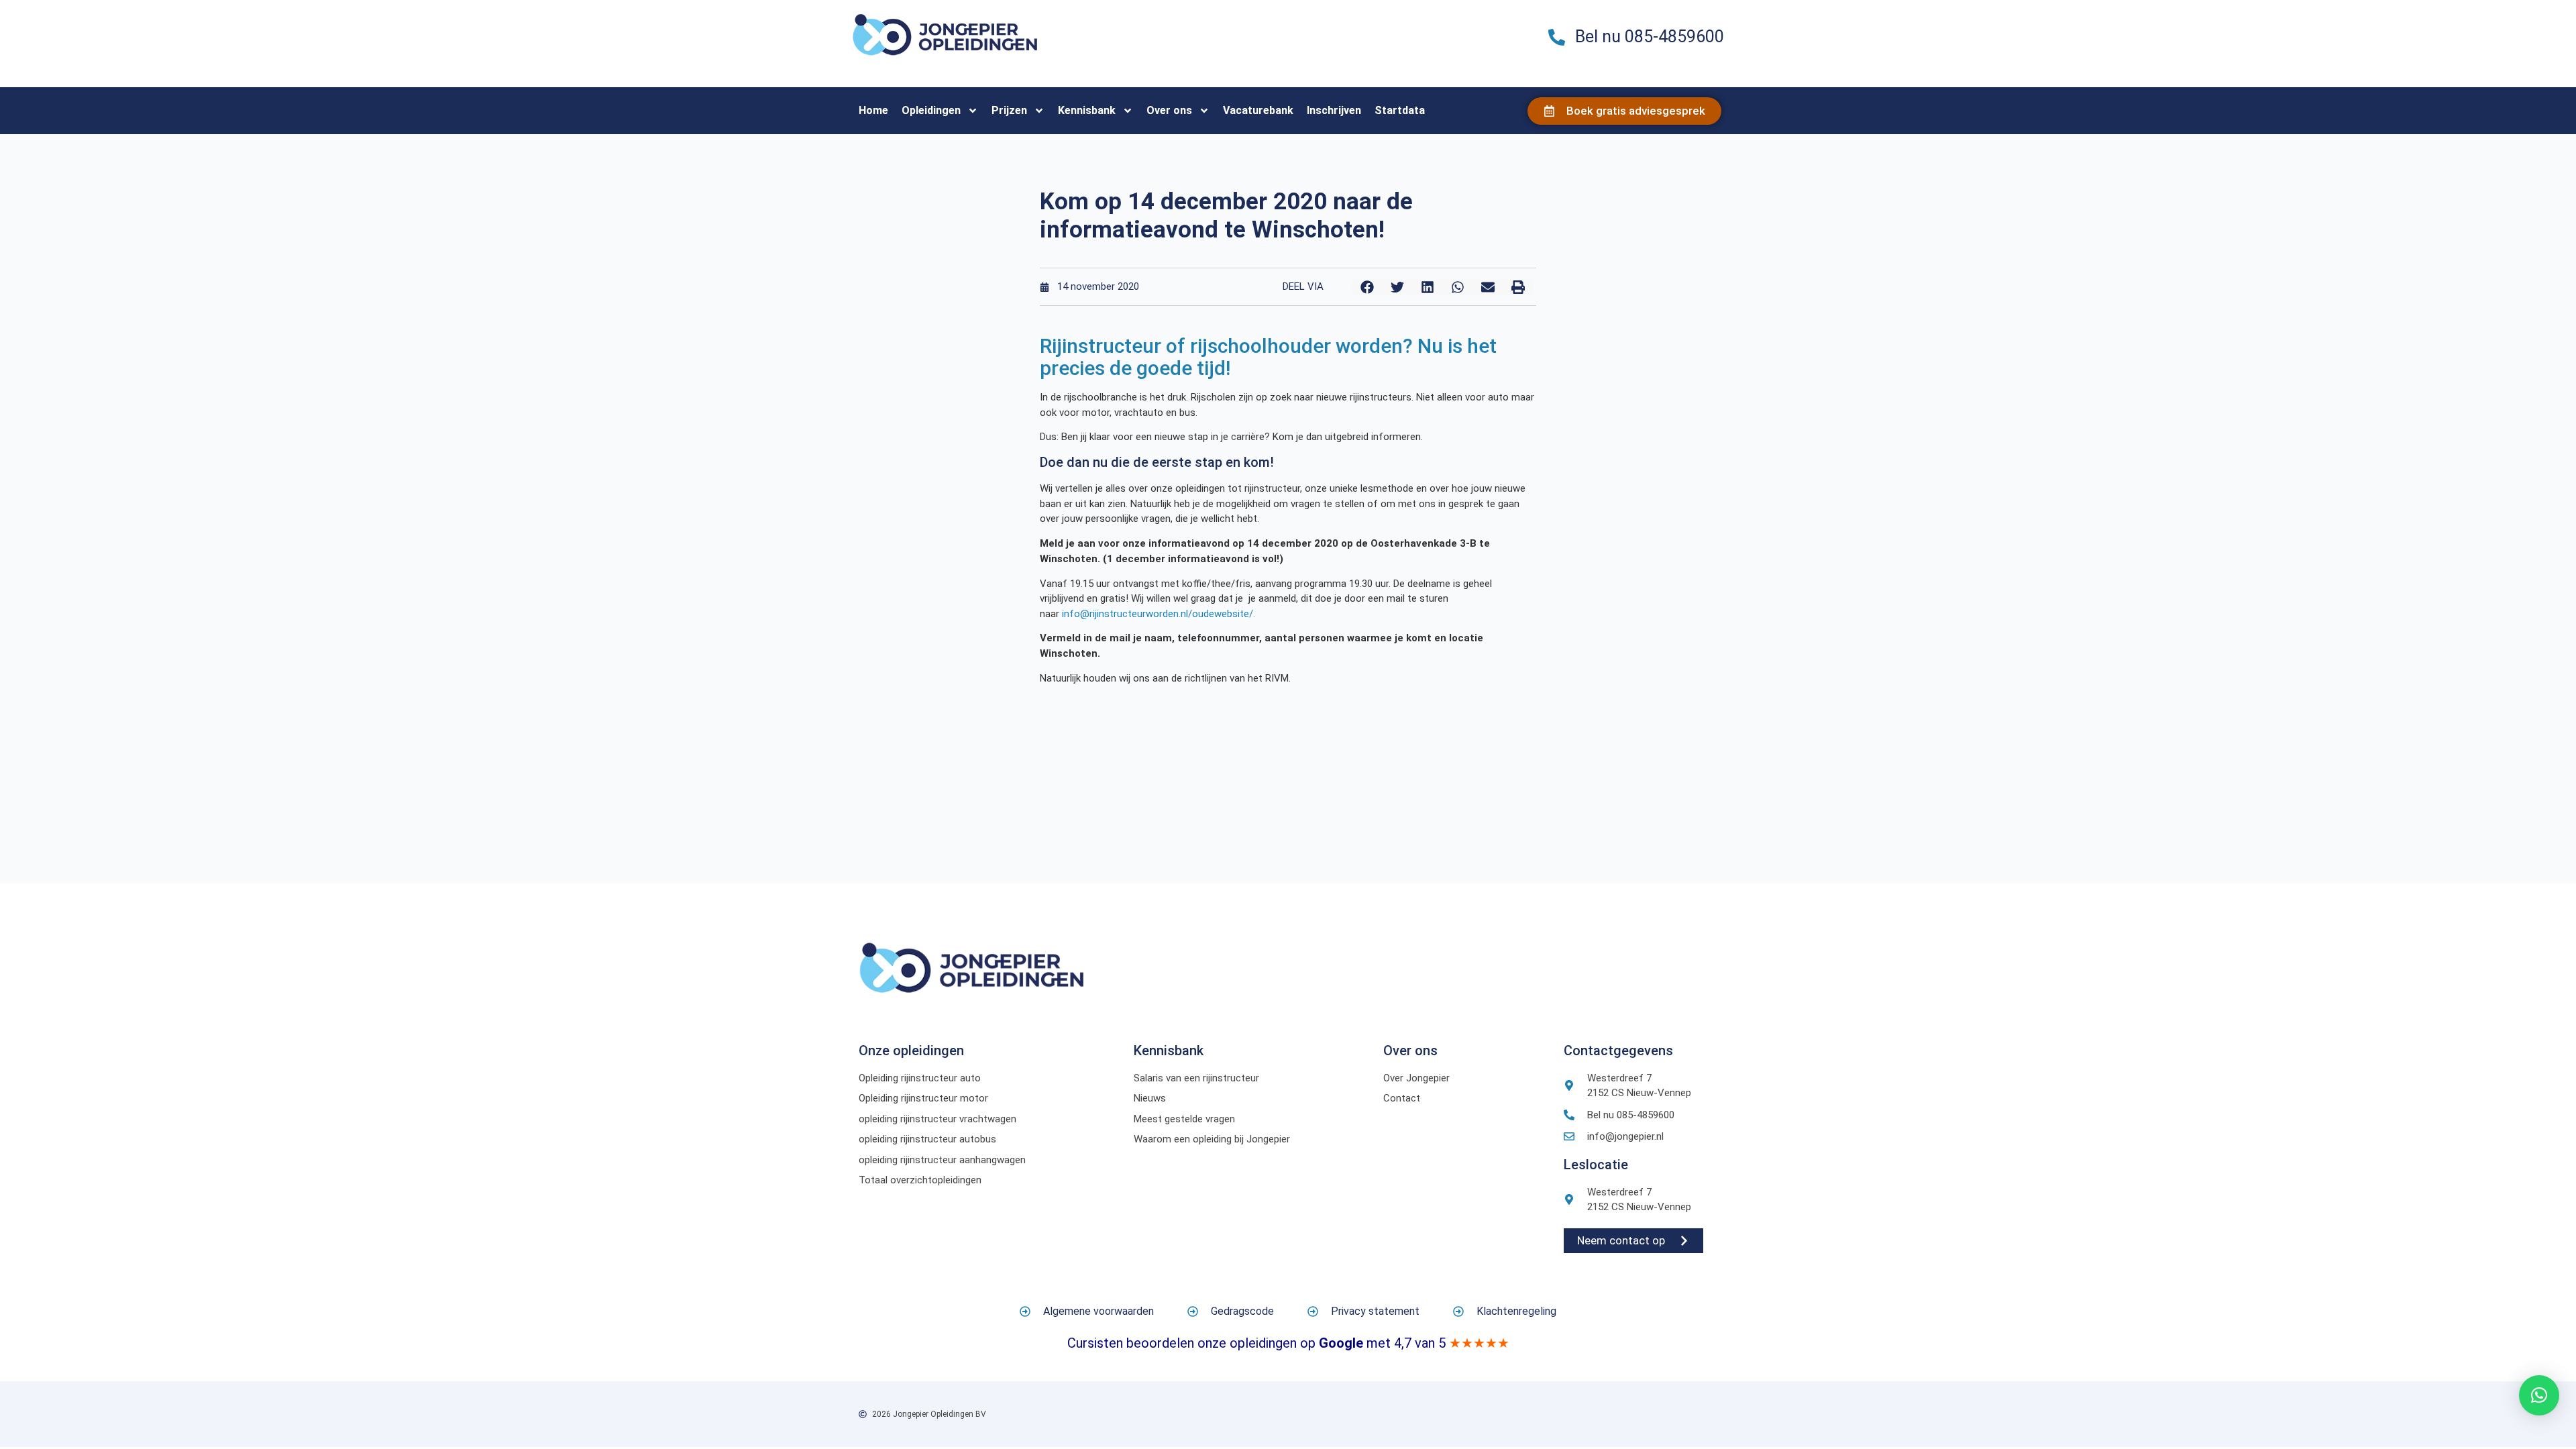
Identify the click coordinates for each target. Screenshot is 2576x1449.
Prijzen (1009, 110)
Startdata (1400, 110)
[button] (1367, 287)
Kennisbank (1087, 110)
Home (873, 110)
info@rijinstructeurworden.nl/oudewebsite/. (1159, 614)
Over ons (1169, 110)
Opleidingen (931, 110)
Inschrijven (1334, 110)
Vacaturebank (1258, 110)
